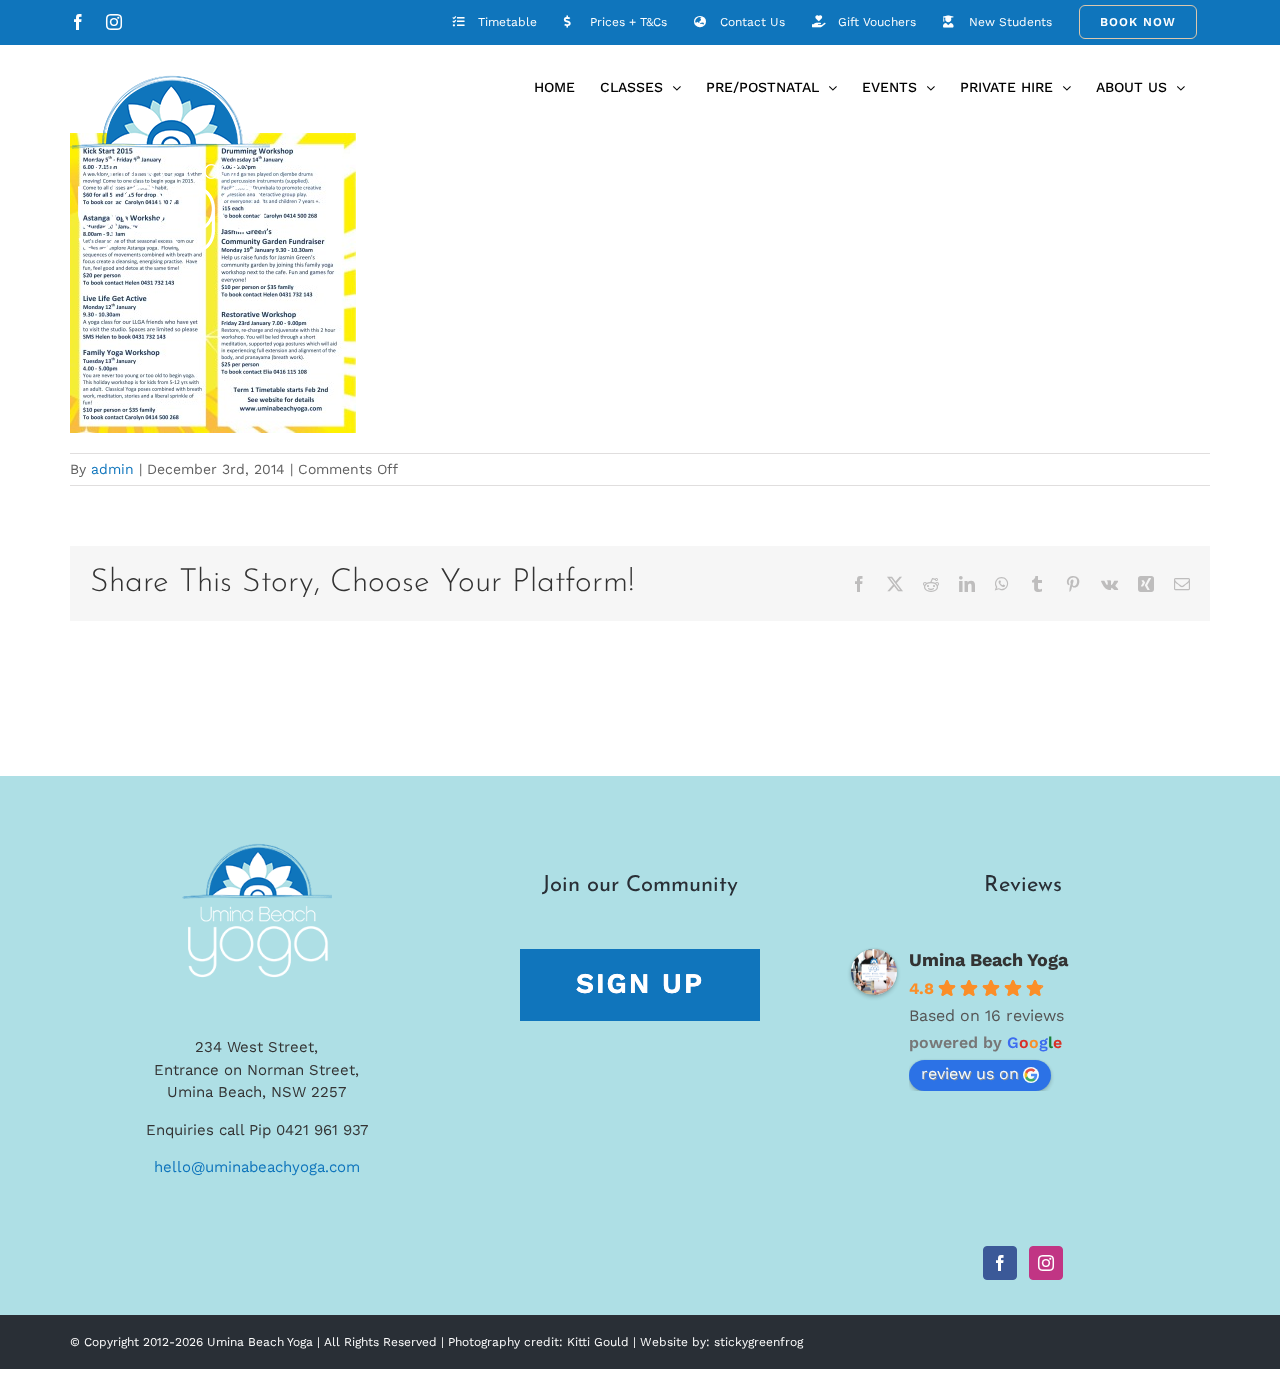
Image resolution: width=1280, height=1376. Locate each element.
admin (112, 469)
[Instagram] (1046, 1263)
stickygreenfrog (758, 1342)
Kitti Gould (598, 1342)
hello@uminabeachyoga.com (257, 1167)
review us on (970, 1073)
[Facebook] (1000, 1263)
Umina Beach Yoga (988, 959)
